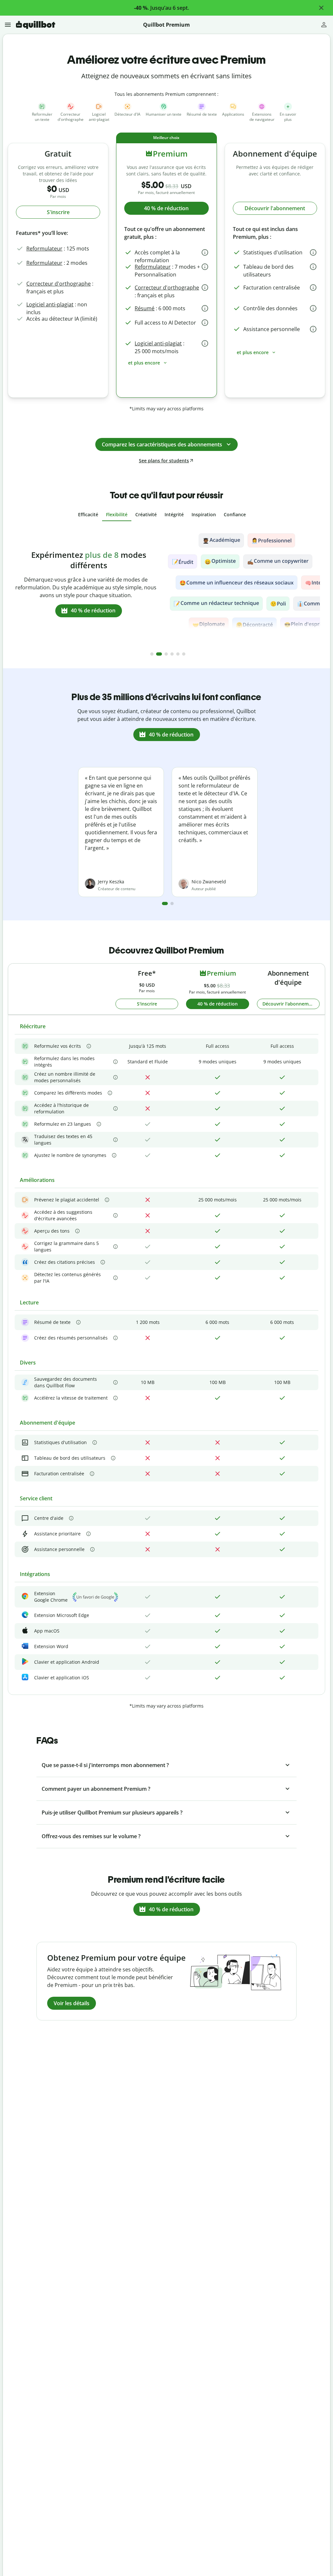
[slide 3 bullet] (165, 654)
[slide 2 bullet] (158, 654)
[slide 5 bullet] (178, 654)
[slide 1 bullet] (152, 654)
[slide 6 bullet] (184, 654)
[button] (321, 8)
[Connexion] (324, 25)
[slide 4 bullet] (172, 654)
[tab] (88, 515)
